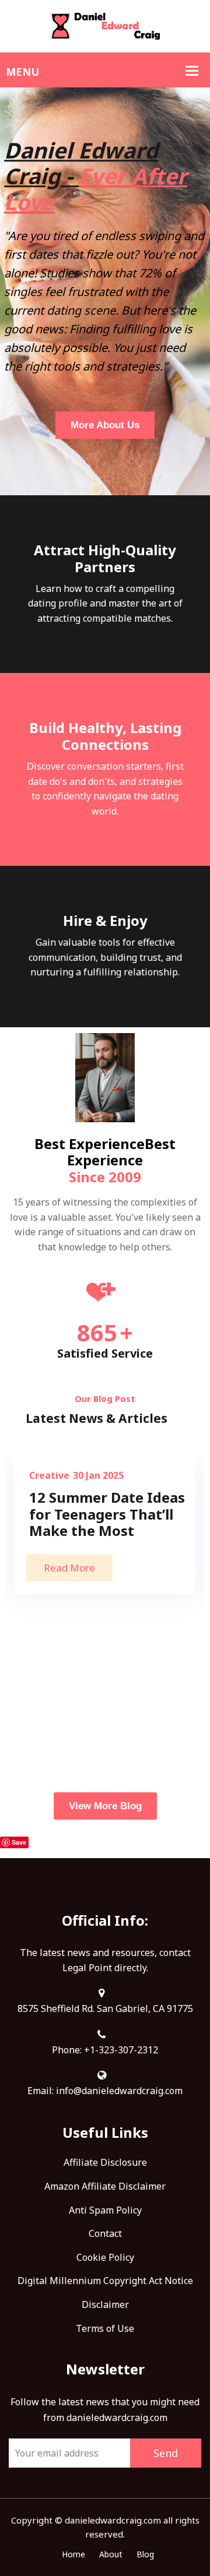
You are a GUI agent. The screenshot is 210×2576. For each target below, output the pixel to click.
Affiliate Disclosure (105, 2162)
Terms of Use (105, 2328)
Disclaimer (105, 2304)
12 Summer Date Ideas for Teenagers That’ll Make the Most (107, 1514)
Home (73, 2554)
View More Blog (105, 1806)
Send (166, 2453)
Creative (49, 1475)
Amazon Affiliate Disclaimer (105, 2186)
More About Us (105, 425)
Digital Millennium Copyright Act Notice (105, 2281)
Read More (69, 1568)
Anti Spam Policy (105, 2210)
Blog (145, 2554)
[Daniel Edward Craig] (105, 25)
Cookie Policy (105, 2257)
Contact (105, 2233)
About (111, 2554)
